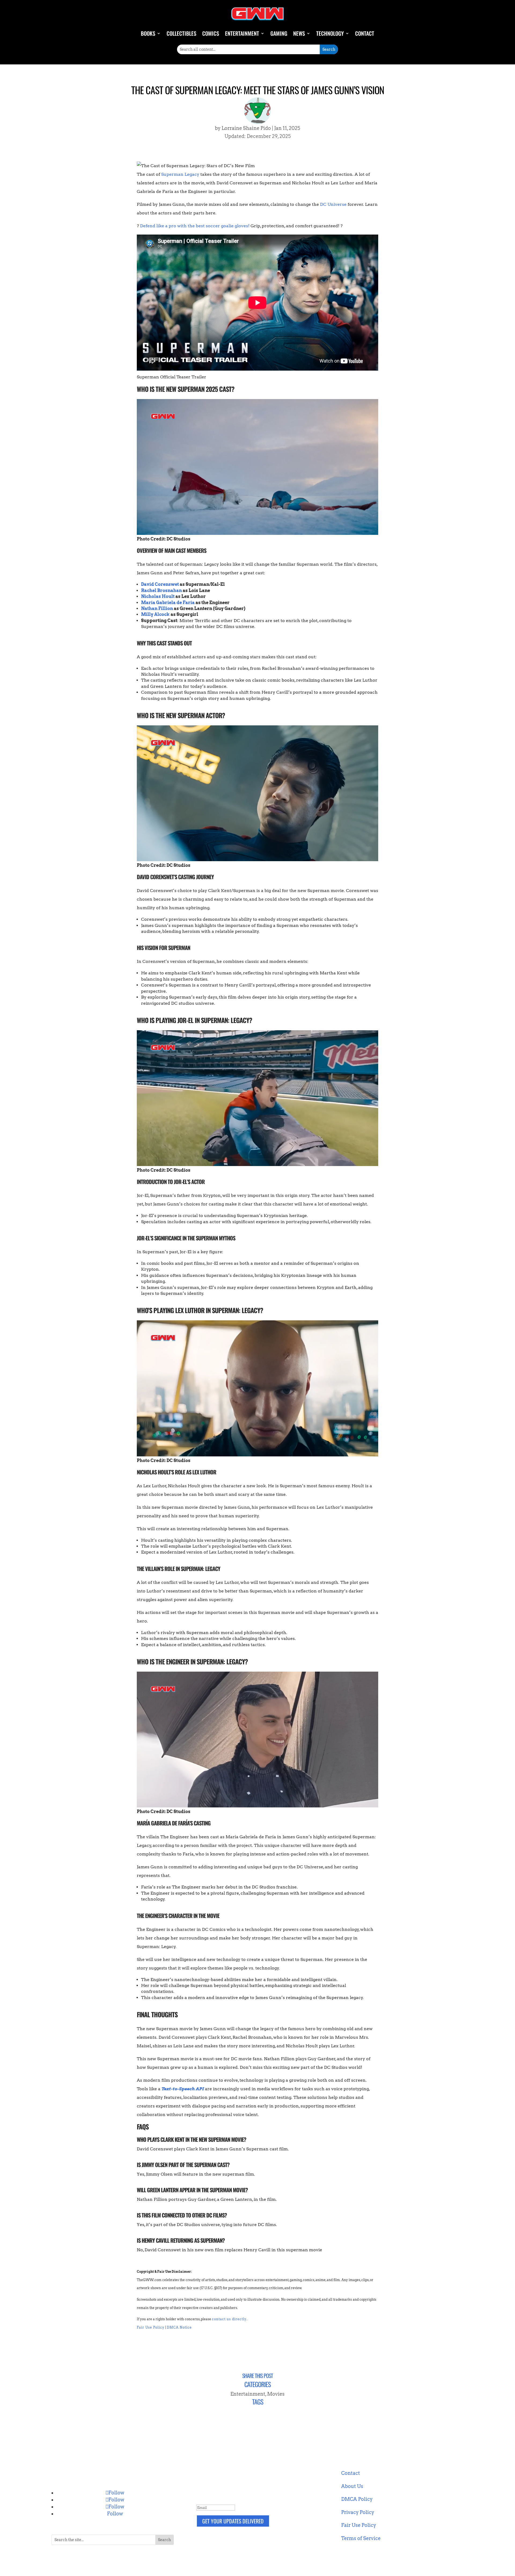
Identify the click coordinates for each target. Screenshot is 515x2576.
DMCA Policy (357, 2499)
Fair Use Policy (151, 2327)
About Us (352, 2486)
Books (148, 33)
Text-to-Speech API (183, 2089)
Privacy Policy (358, 2512)
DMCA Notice (179, 2327)
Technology (330, 33)
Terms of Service (361, 2538)
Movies (276, 2394)
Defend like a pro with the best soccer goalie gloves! (195, 226)
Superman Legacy (180, 174)
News (299, 33)
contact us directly (229, 2319)
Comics (211, 33)
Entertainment (242, 33)
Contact (365, 33)
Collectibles (181, 33)
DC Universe (333, 204)
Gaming (279, 33)
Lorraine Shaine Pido (246, 128)
